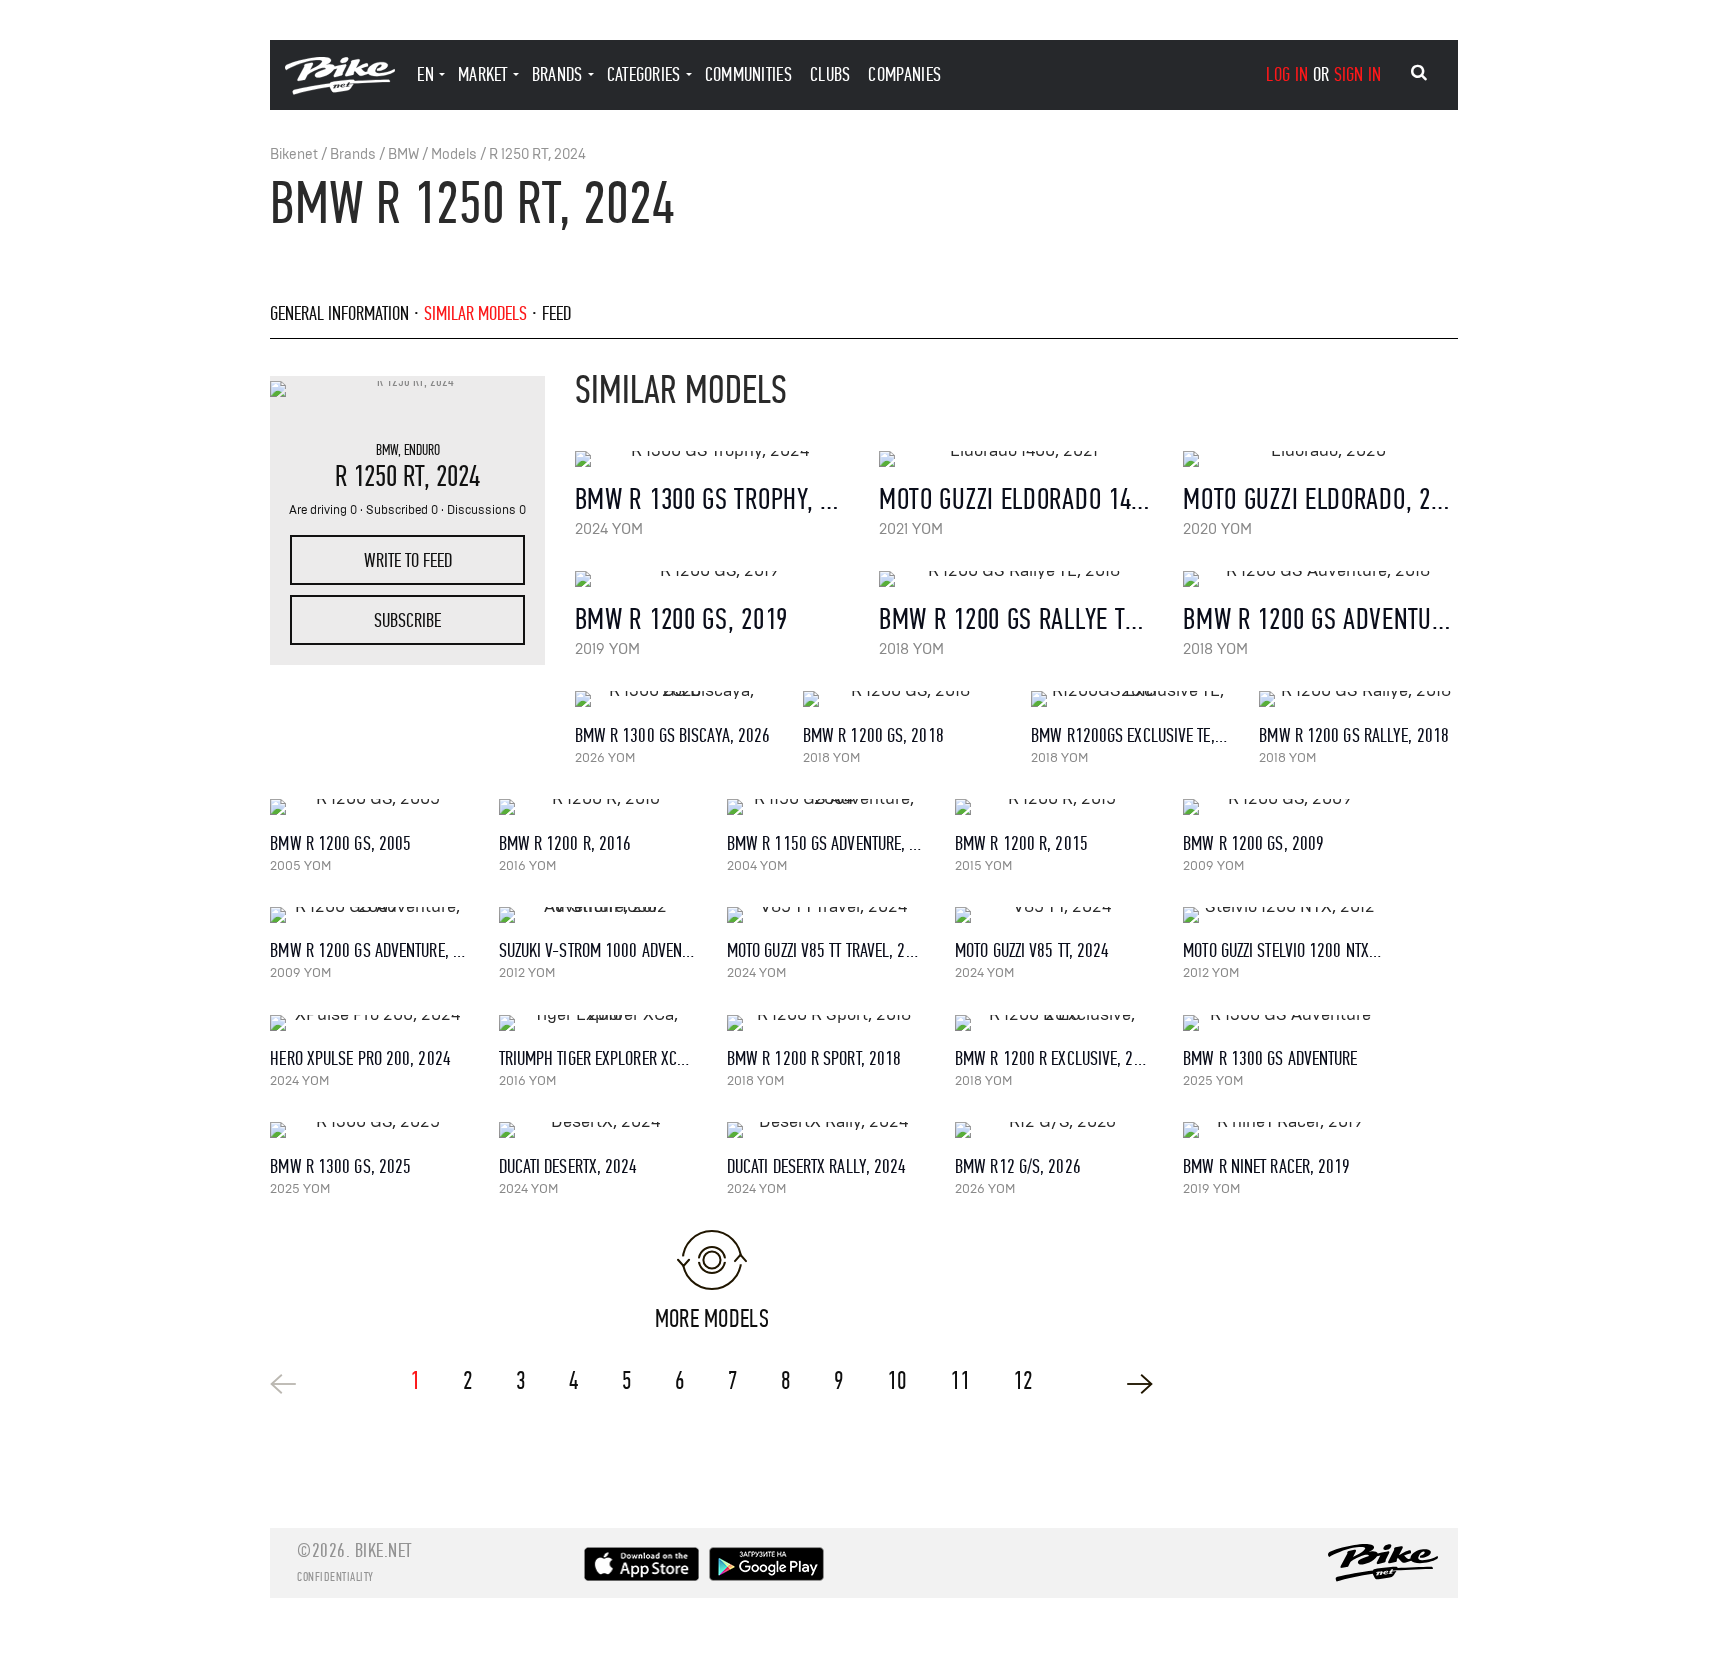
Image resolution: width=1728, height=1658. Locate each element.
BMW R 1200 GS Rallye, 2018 (1354, 735)
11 (960, 1381)
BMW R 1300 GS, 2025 (340, 1166)
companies (904, 74)
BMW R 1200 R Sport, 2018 (814, 1058)
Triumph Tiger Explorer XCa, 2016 (612, 1058)
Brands (353, 154)
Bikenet (294, 154)
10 (897, 1381)
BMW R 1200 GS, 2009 (1253, 843)
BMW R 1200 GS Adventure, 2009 (377, 950)
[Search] (1419, 73)
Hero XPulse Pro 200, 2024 (360, 1058)
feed (556, 313)
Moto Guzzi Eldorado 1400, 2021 (1047, 499)
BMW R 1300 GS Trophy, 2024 (721, 499)
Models (454, 154)
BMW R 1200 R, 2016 (565, 843)
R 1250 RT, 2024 (537, 154)
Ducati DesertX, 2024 (568, 1166)
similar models (475, 313)
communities (748, 74)
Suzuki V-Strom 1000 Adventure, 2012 (626, 950)
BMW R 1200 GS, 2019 (681, 619)
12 (1023, 1381)
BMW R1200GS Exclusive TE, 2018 (1141, 735)
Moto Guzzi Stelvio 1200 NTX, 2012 (1296, 950)
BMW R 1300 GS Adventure (1270, 1058)
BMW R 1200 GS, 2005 (340, 843)
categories (644, 74)
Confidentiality (335, 1577)
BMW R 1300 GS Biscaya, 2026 (673, 735)
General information (339, 313)
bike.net (383, 1550)
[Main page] (340, 89)
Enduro (422, 450)
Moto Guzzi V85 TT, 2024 (1032, 950)
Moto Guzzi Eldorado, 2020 (1324, 499)
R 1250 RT (379, 476)
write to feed (408, 560)
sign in (1358, 74)
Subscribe (407, 620)
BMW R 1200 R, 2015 (1021, 843)
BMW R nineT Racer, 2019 (1266, 1166)
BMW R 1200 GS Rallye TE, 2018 (1038, 619)
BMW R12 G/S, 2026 (1018, 1166)
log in (1287, 74)
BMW (403, 154)
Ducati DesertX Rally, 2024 (817, 1166)
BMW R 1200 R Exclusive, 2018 (1056, 1058)
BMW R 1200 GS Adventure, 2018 (1349, 619)
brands (557, 74)
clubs (830, 74)
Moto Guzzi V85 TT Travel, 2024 (828, 950)
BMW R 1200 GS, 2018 (873, 735)
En (425, 74)
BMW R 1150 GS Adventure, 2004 (834, 843)
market (483, 74)
